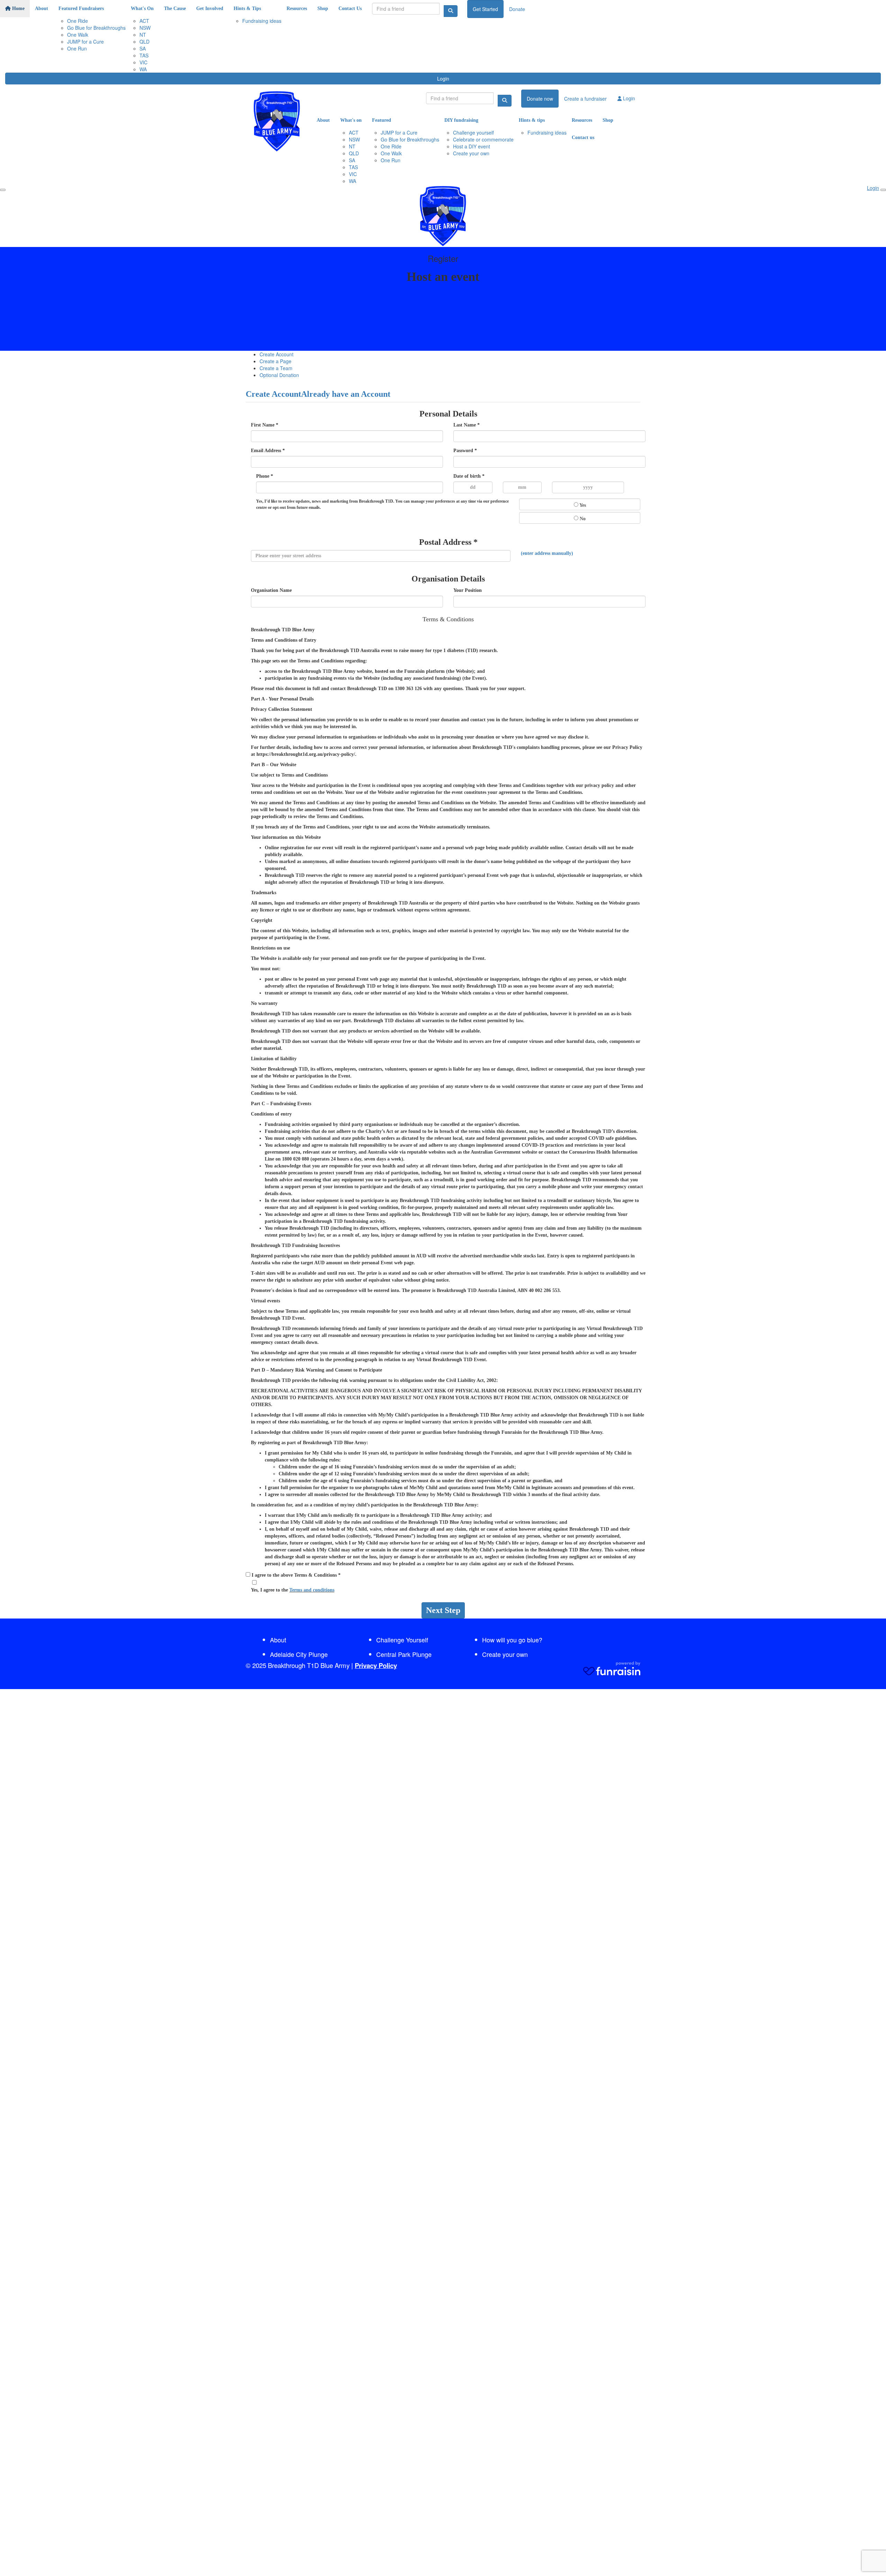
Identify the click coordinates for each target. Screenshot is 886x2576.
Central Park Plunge (404, 1654)
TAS (144, 55)
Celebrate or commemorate (483, 139)
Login (443, 79)
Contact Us (350, 8)
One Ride (78, 21)
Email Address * (268, 451)
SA (143, 48)
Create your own (471, 153)
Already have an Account (346, 394)
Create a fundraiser (585, 99)
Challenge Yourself (402, 1640)
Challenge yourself (473, 132)
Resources (297, 8)
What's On (142, 8)
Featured (382, 120)
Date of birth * (469, 476)
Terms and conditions (312, 1590)
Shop (323, 8)
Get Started (485, 9)
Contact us (583, 137)
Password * (465, 451)
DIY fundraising (461, 120)
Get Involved (210, 8)
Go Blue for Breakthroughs (96, 28)
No (582, 519)
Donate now (540, 99)
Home (18, 8)
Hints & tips (532, 120)
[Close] (883, 190)
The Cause (175, 8)
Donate (517, 9)
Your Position (468, 590)
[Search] (451, 11)
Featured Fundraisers (81, 8)
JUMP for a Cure (85, 42)
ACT (144, 21)
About (42, 8)
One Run (77, 48)
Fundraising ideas (262, 21)
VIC (143, 62)
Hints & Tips (247, 8)
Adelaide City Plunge (299, 1654)
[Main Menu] (3, 190)
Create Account (277, 354)
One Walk (78, 35)
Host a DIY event (472, 146)
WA (143, 69)
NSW (145, 28)
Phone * (265, 476)
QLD (144, 42)
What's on (351, 120)
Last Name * (467, 425)
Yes (582, 505)
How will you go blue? (512, 1640)
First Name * (265, 425)
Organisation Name (271, 590)
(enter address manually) (547, 553)
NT (143, 35)
